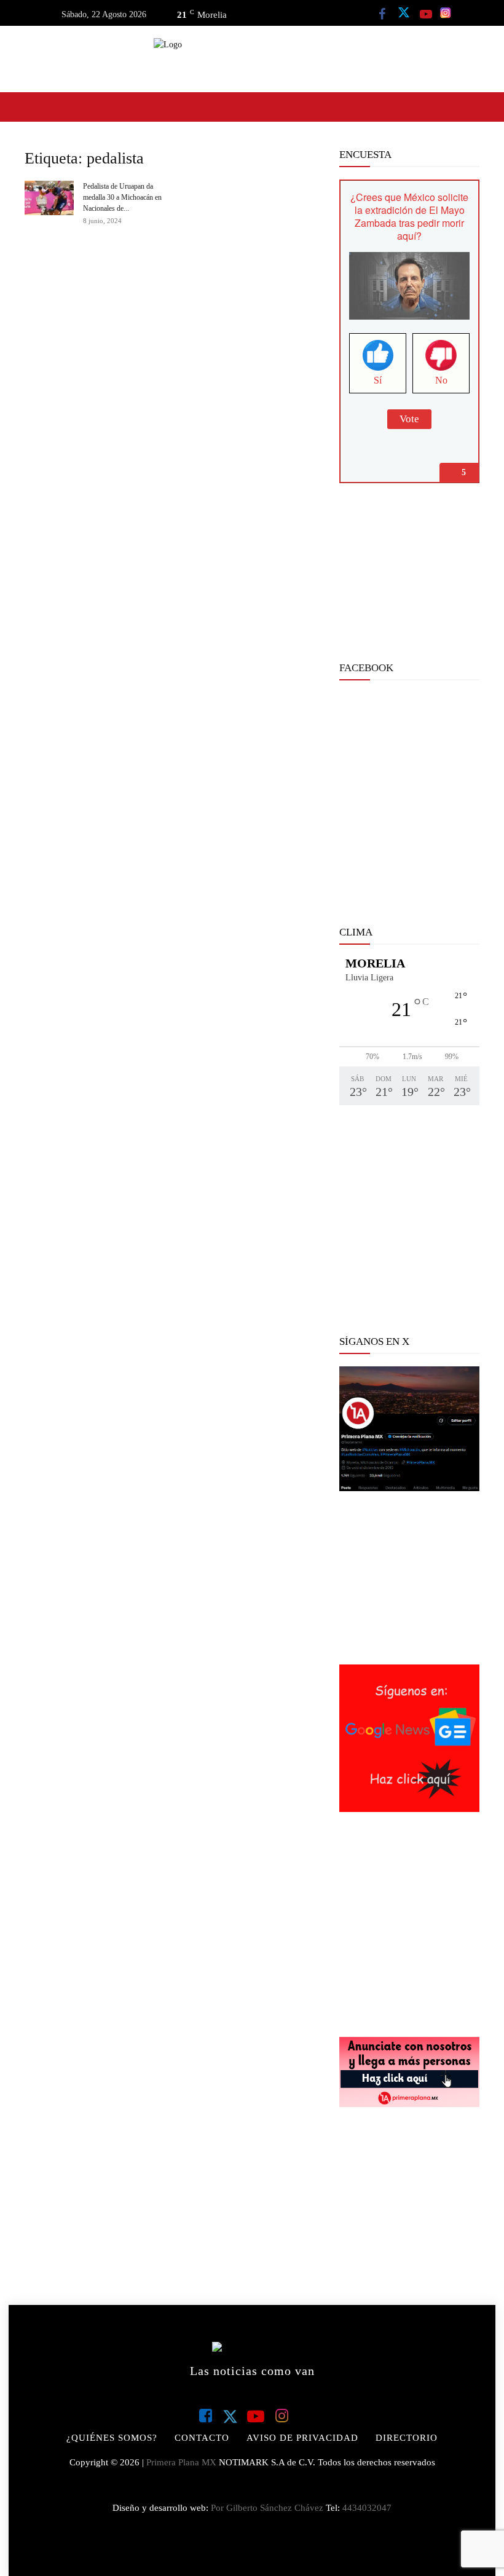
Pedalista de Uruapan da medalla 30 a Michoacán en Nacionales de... (122, 197)
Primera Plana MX (181, 2462)
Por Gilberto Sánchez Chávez (267, 2508)
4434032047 (367, 2508)
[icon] (382, 14)
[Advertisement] (409, 578)
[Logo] (252, 59)
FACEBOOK (366, 668)
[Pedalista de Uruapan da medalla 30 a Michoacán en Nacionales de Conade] (49, 198)
